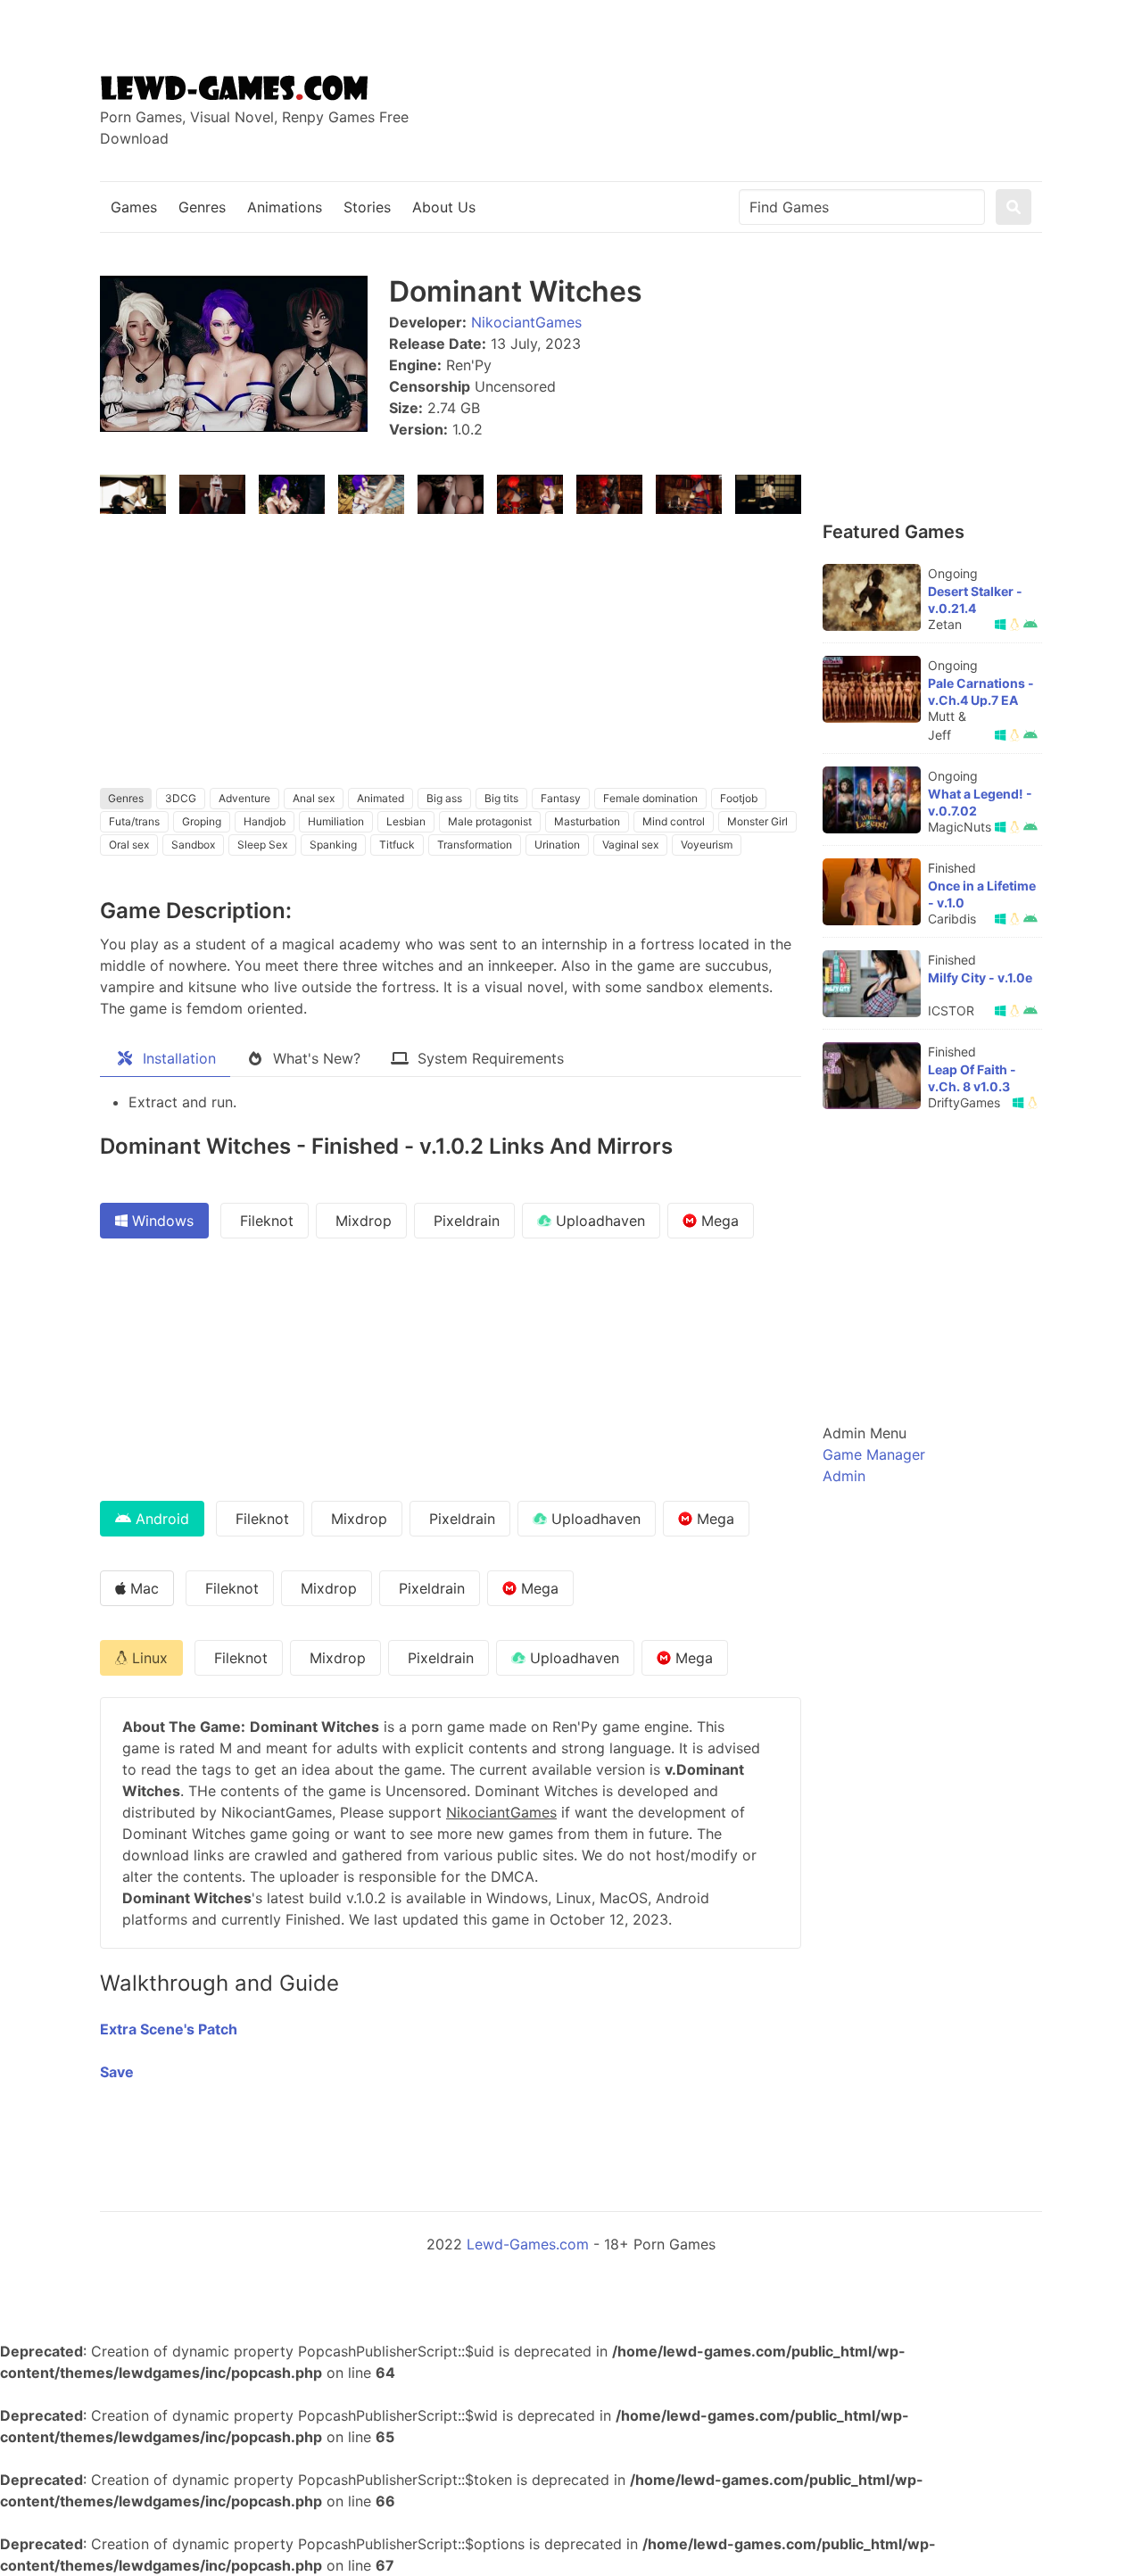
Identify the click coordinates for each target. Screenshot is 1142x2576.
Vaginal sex (630, 845)
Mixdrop (361, 1221)
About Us (444, 207)
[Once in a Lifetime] (872, 892)
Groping (202, 821)
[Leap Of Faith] (872, 1076)
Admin (844, 1476)
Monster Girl (757, 821)
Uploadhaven (598, 1221)
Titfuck (397, 845)
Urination (557, 845)
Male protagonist (490, 821)
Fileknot (265, 1221)
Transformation (475, 845)
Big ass (444, 798)
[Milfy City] (872, 984)
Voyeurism (707, 845)
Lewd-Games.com (528, 2244)
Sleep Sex (262, 845)
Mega (718, 1221)
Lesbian (406, 821)
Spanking (333, 845)
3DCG (181, 798)
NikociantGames (526, 322)
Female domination (650, 798)
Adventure (244, 798)
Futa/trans (134, 821)
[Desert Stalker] (872, 597)
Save (117, 2072)
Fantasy (561, 798)
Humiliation (336, 821)
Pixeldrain (464, 1221)
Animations (285, 207)
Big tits (501, 798)
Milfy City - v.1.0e (980, 977)
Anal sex (314, 798)
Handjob (265, 821)
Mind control (674, 821)
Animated (381, 798)
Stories (367, 207)
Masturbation (587, 821)
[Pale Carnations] (872, 689)
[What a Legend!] (872, 800)
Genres (202, 207)
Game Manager (874, 1454)
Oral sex (129, 845)
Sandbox (193, 845)
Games (134, 207)
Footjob (739, 798)
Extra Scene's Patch (169, 2029)
